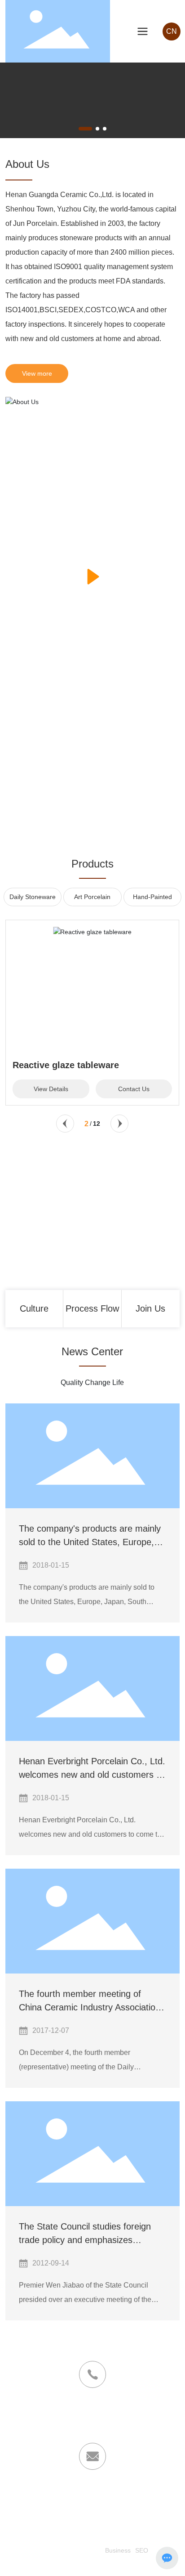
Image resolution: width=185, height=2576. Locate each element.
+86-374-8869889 (92, 2427)
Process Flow (92, 1308)
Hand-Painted (152, 897)
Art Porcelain (92, 897)
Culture (34, 1308)
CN (172, 31)
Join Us (150, 1308)
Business (118, 2550)
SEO (142, 2550)
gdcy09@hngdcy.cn (57, 2497)
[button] (85, 129)
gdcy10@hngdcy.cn (92, 2509)
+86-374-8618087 (92, 2415)
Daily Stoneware (33, 897)
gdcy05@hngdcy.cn (128, 2497)
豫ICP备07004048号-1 (69, 2550)
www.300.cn (84, 2563)
